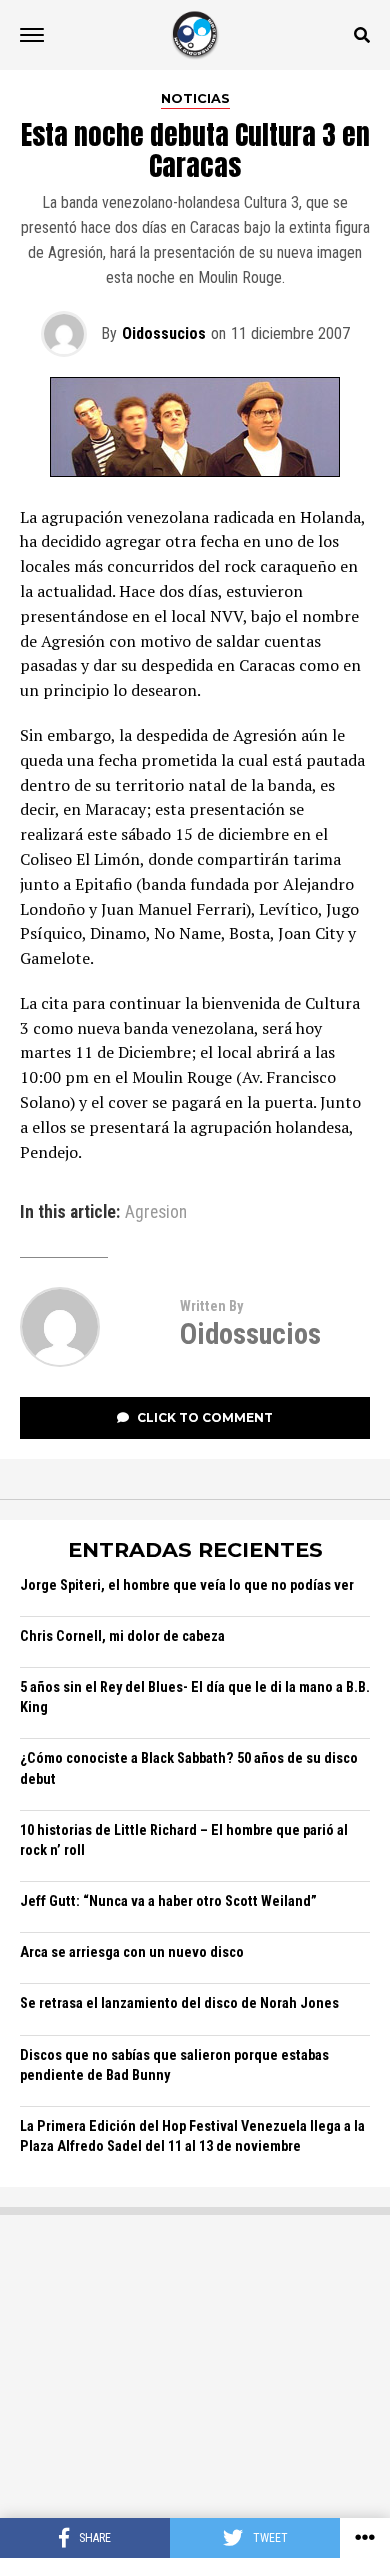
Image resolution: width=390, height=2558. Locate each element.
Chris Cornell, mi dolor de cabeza (122, 1636)
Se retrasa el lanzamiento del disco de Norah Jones (179, 2003)
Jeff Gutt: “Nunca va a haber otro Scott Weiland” (168, 1901)
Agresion (156, 1213)
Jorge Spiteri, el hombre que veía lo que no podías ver (187, 1585)
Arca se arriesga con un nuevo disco (132, 1952)
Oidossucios (164, 333)
